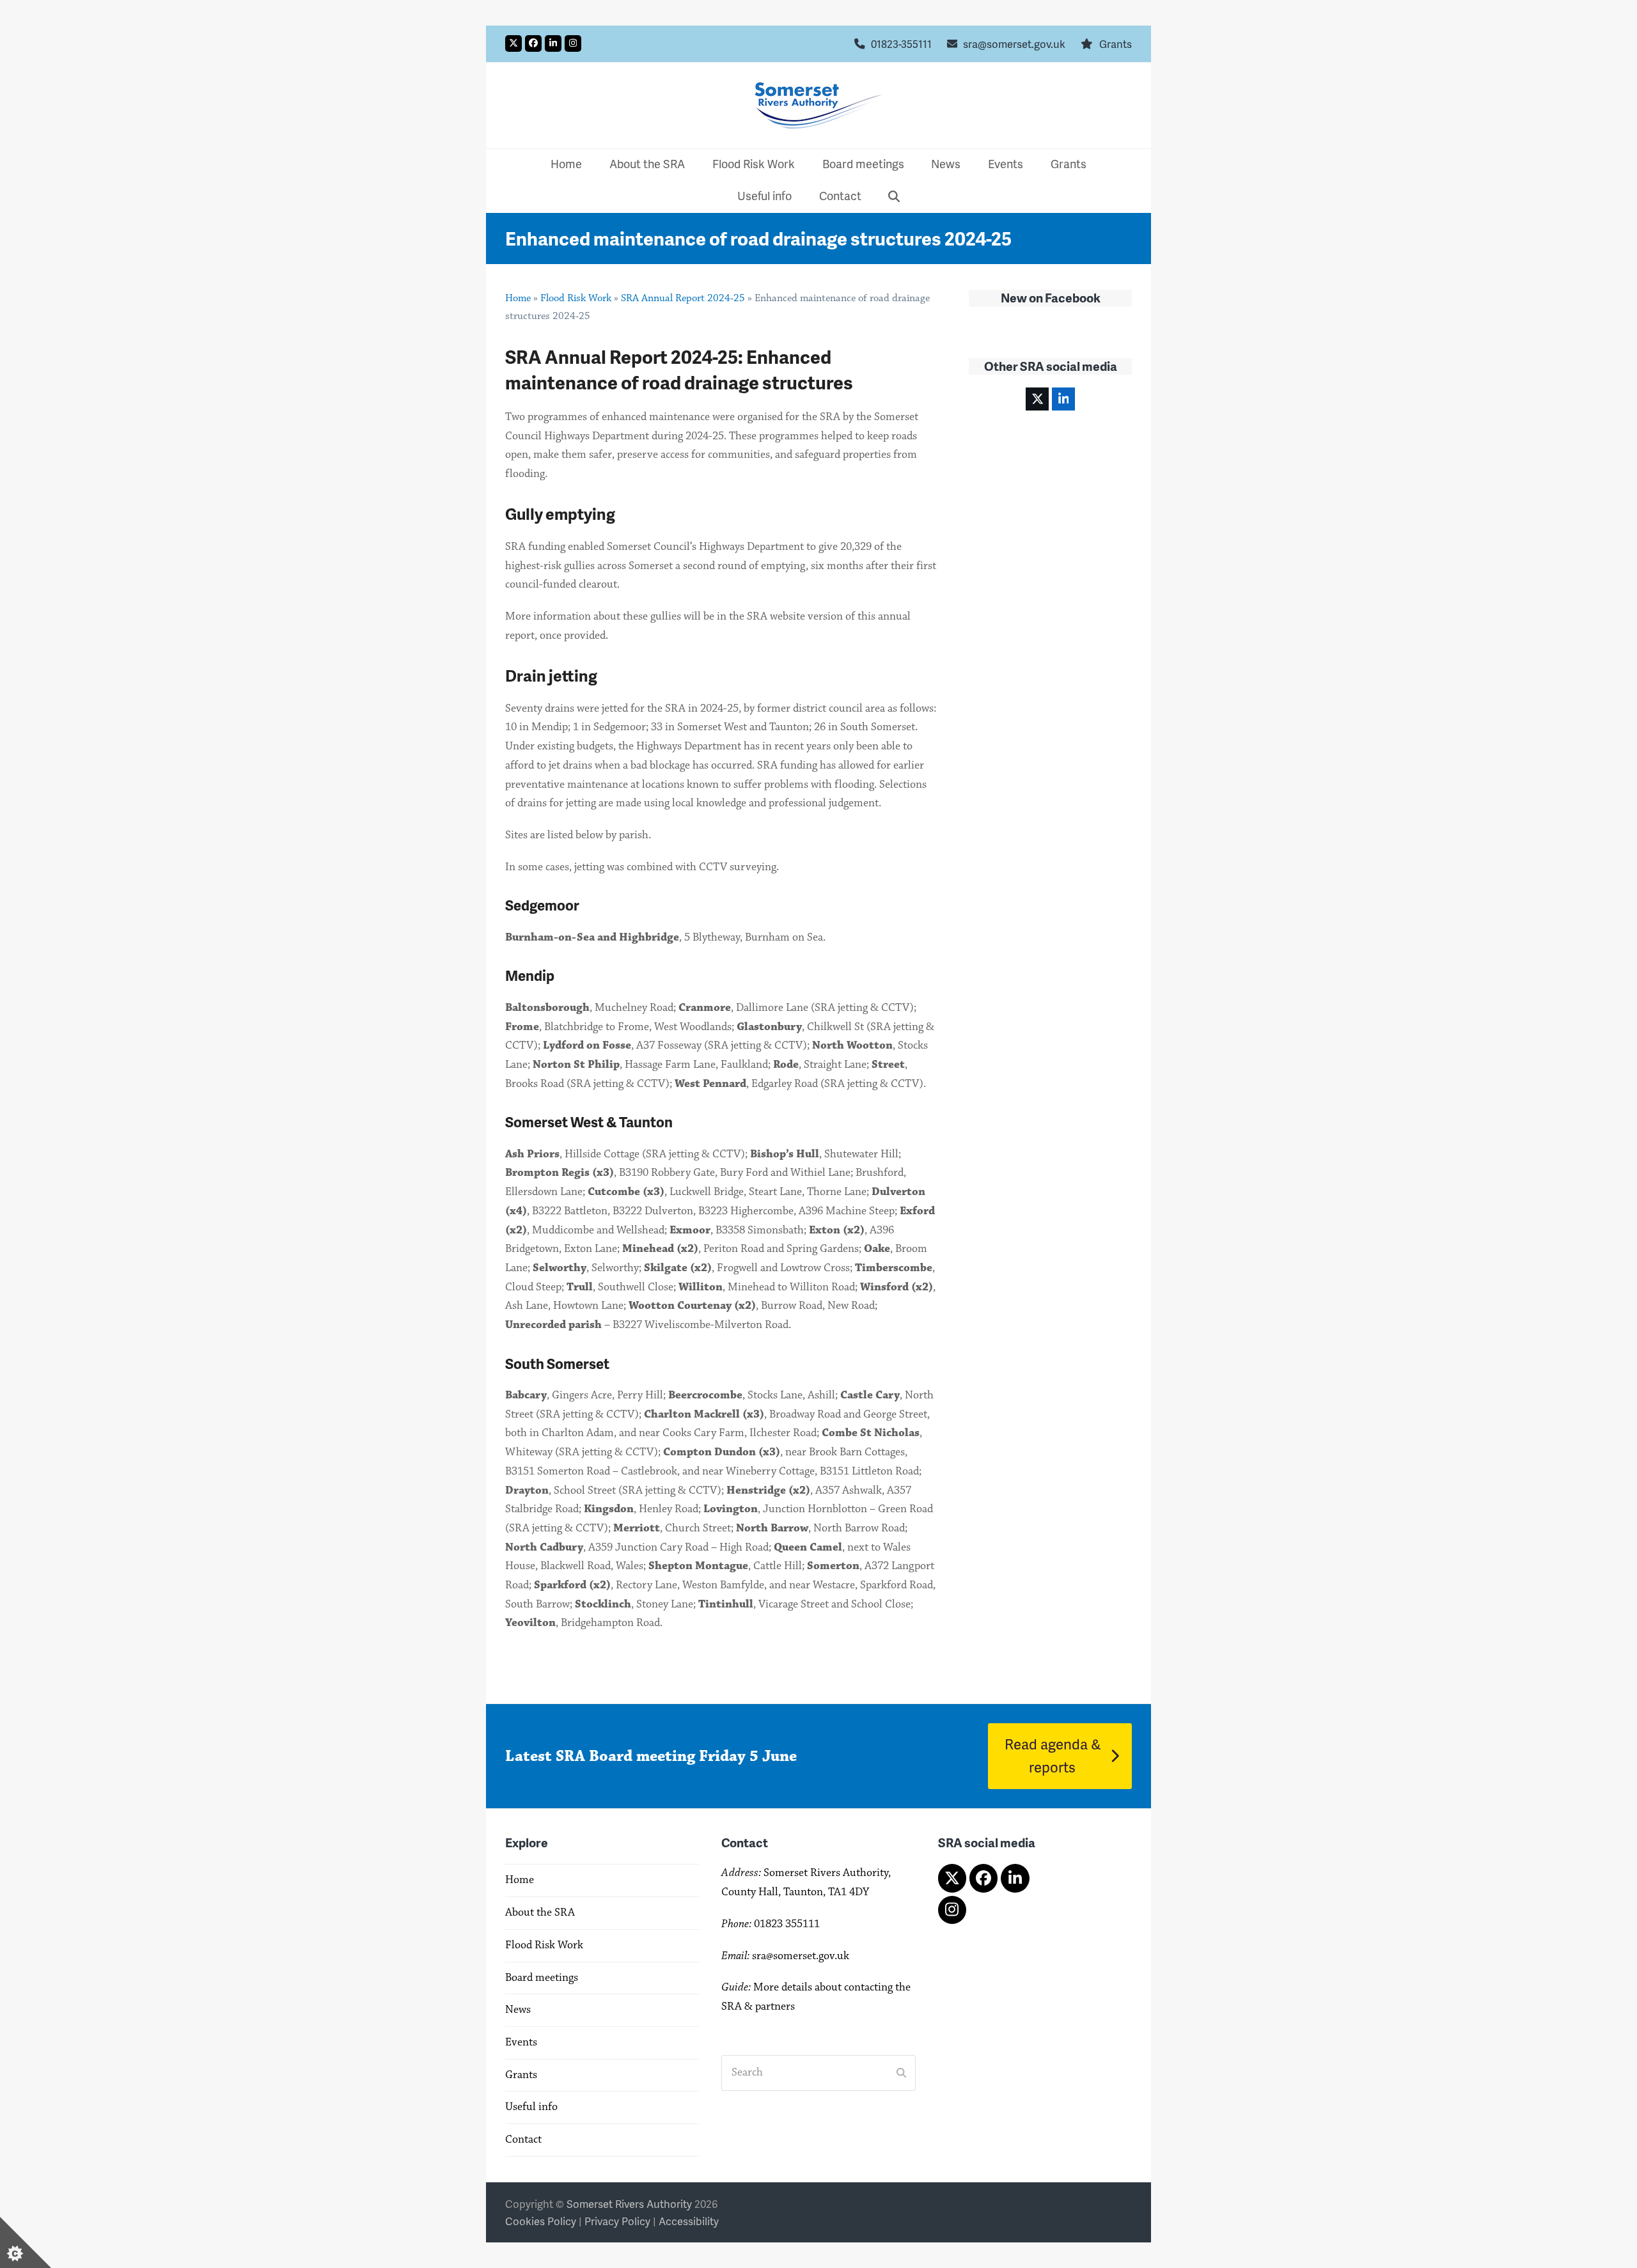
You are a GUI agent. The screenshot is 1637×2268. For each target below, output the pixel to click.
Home (518, 298)
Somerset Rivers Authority (629, 2204)
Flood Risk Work (576, 298)
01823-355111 (901, 44)
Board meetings (542, 1978)
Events (521, 2042)
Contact (523, 2139)
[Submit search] (901, 2073)
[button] (894, 197)
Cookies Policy (541, 2221)
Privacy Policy (617, 2221)
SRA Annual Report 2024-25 (683, 298)
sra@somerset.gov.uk (1014, 44)
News (518, 2010)
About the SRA (540, 1912)
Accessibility (689, 2221)
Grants (1116, 44)
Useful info (531, 2107)
